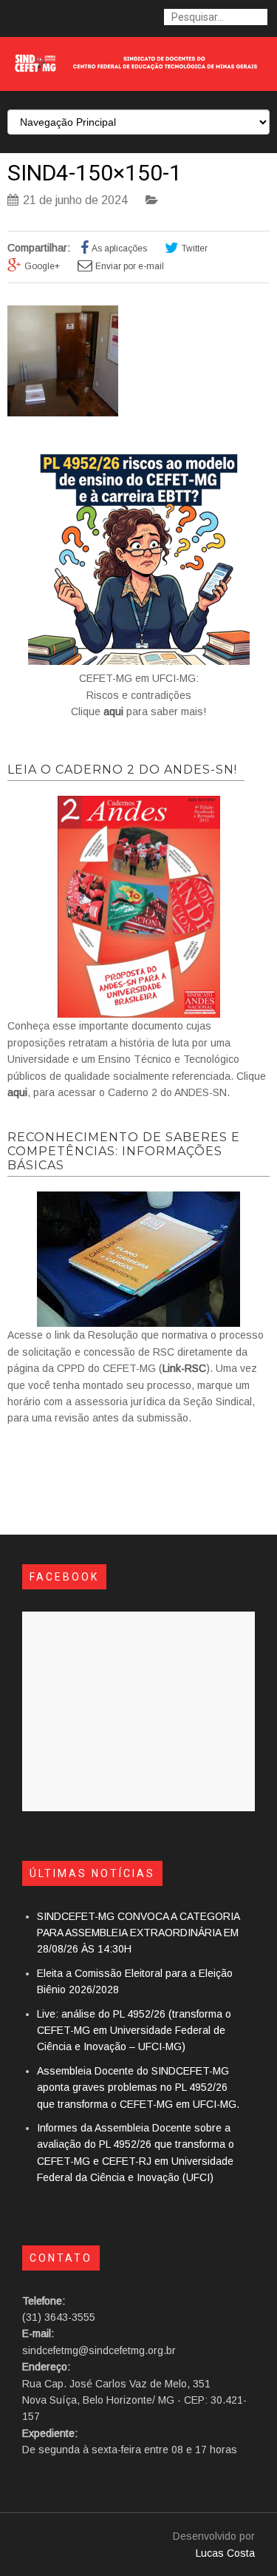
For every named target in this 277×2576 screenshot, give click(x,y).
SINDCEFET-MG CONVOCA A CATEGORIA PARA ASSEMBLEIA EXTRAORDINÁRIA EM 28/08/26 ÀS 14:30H (138, 1933)
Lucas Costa (225, 2553)
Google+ (42, 266)
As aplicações (119, 249)
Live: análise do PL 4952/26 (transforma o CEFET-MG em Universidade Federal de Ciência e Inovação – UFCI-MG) (134, 2031)
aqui (113, 711)
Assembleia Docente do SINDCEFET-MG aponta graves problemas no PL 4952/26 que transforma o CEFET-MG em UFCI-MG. (138, 2087)
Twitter (195, 249)
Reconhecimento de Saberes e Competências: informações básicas (124, 1151)
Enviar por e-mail (130, 266)
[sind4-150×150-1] (63, 413)
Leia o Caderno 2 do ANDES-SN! (122, 770)
